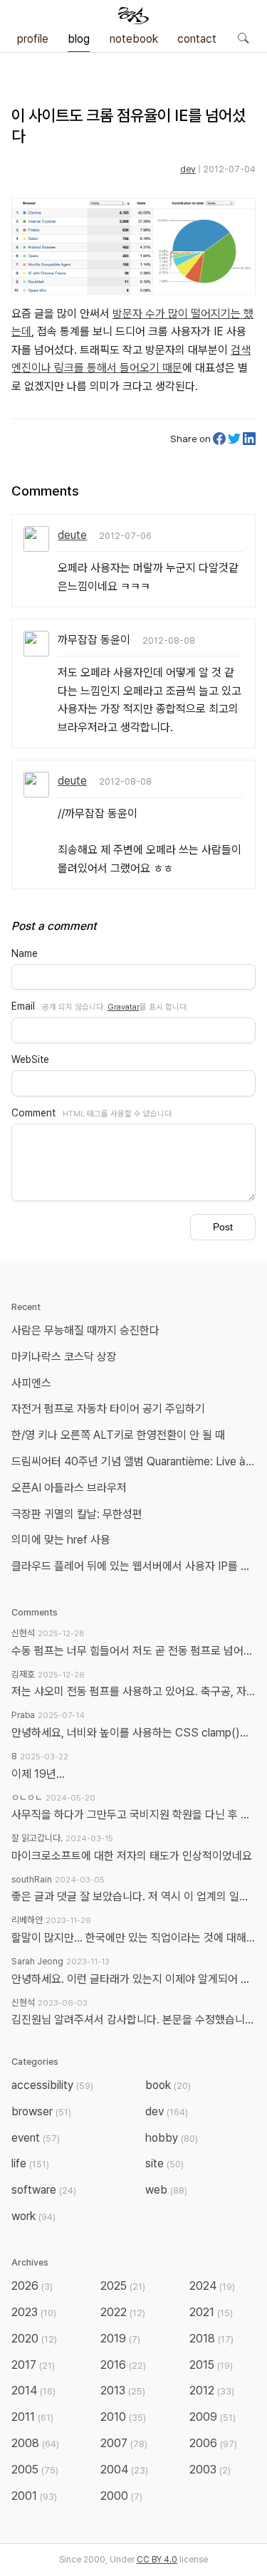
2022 (123, 2312)
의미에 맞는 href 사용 (61, 1540)
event (36, 2138)
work (33, 2216)
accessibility (52, 2085)
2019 (120, 2339)
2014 (33, 2391)
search (243, 38)
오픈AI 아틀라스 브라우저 (69, 1488)
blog (79, 39)
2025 (123, 2286)
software (44, 2190)
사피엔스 (31, 1383)
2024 (212, 2286)
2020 (34, 2339)
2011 (32, 2417)
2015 (211, 2365)
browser (41, 2111)
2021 (211, 2312)
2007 (124, 2443)
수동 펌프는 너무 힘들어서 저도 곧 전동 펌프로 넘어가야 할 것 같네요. (133, 1651)
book (168, 2085)
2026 (32, 2286)
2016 (123, 2365)
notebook (134, 39)
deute (72, 535)
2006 (213, 2443)
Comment (33, 1113)
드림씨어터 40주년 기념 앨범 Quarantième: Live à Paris (136, 1461)
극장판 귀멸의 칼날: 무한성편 (77, 1514)
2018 (211, 2339)
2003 (210, 2470)
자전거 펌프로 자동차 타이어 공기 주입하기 (108, 1409)
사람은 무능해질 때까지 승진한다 (85, 1330)
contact (197, 39)
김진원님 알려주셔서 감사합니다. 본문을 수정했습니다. (133, 2020)
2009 (213, 2417)
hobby (172, 2138)
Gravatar (124, 1007)
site (164, 2163)
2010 (123, 2417)
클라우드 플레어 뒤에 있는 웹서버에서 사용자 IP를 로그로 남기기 (136, 1566)
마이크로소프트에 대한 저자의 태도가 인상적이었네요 (132, 1856)
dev (188, 169)
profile (33, 39)
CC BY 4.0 (157, 2560)
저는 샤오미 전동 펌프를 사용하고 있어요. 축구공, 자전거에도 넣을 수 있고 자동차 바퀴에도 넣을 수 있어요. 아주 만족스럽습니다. (133, 1691)
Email (23, 1006)
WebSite (30, 1059)
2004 (124, 2470)
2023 (34, 2312)
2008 (35, 2443)
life (30, 2163)
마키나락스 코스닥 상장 (64, 1357)
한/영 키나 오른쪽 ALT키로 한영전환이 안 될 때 (120, 1435)
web (166, 2190)
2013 (123, 2391)
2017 (33, 2365)
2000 (121, 2496)
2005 (35, 2470)
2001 (34, 2496)
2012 (212, 2391)
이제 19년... (38, 1774)
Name (25, 953)
